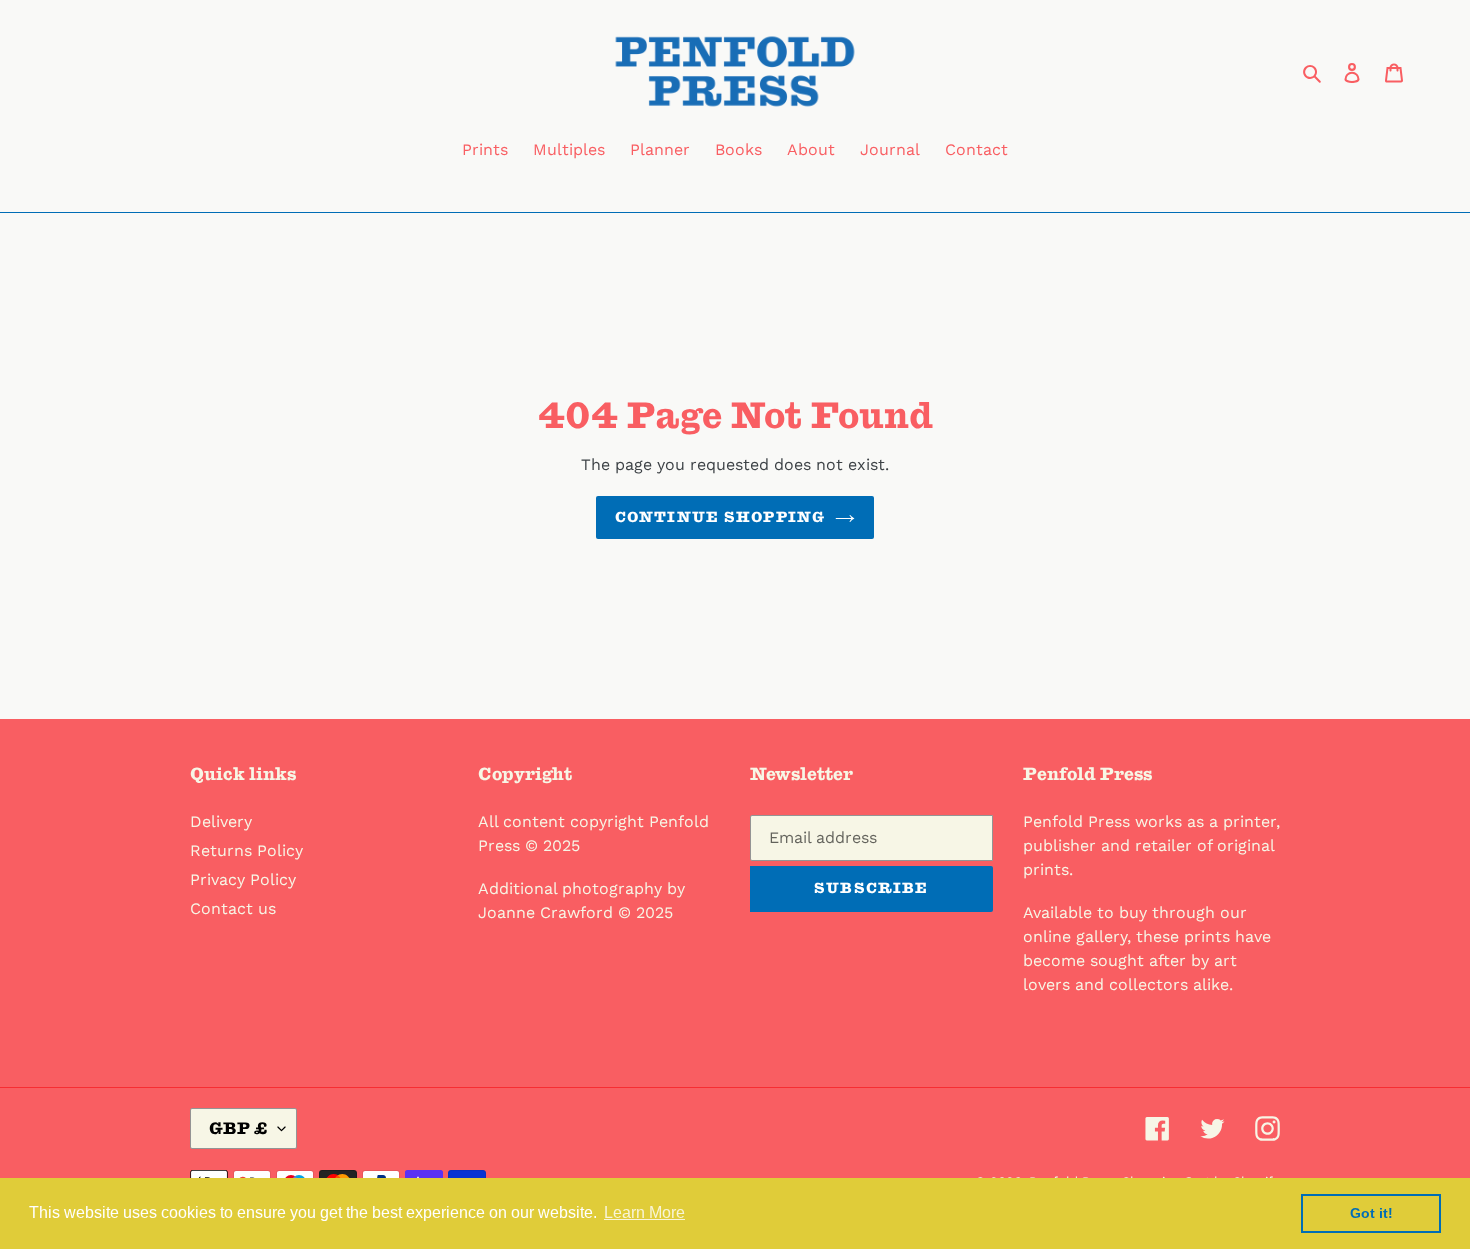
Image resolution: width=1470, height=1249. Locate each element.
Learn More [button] (644, 1212)
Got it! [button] (1371, 1213)
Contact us (233, 908)
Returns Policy (246, 850)
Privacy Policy (243, 879)
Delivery (221, 821)
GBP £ (238, 1128)
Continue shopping (720, 517)
